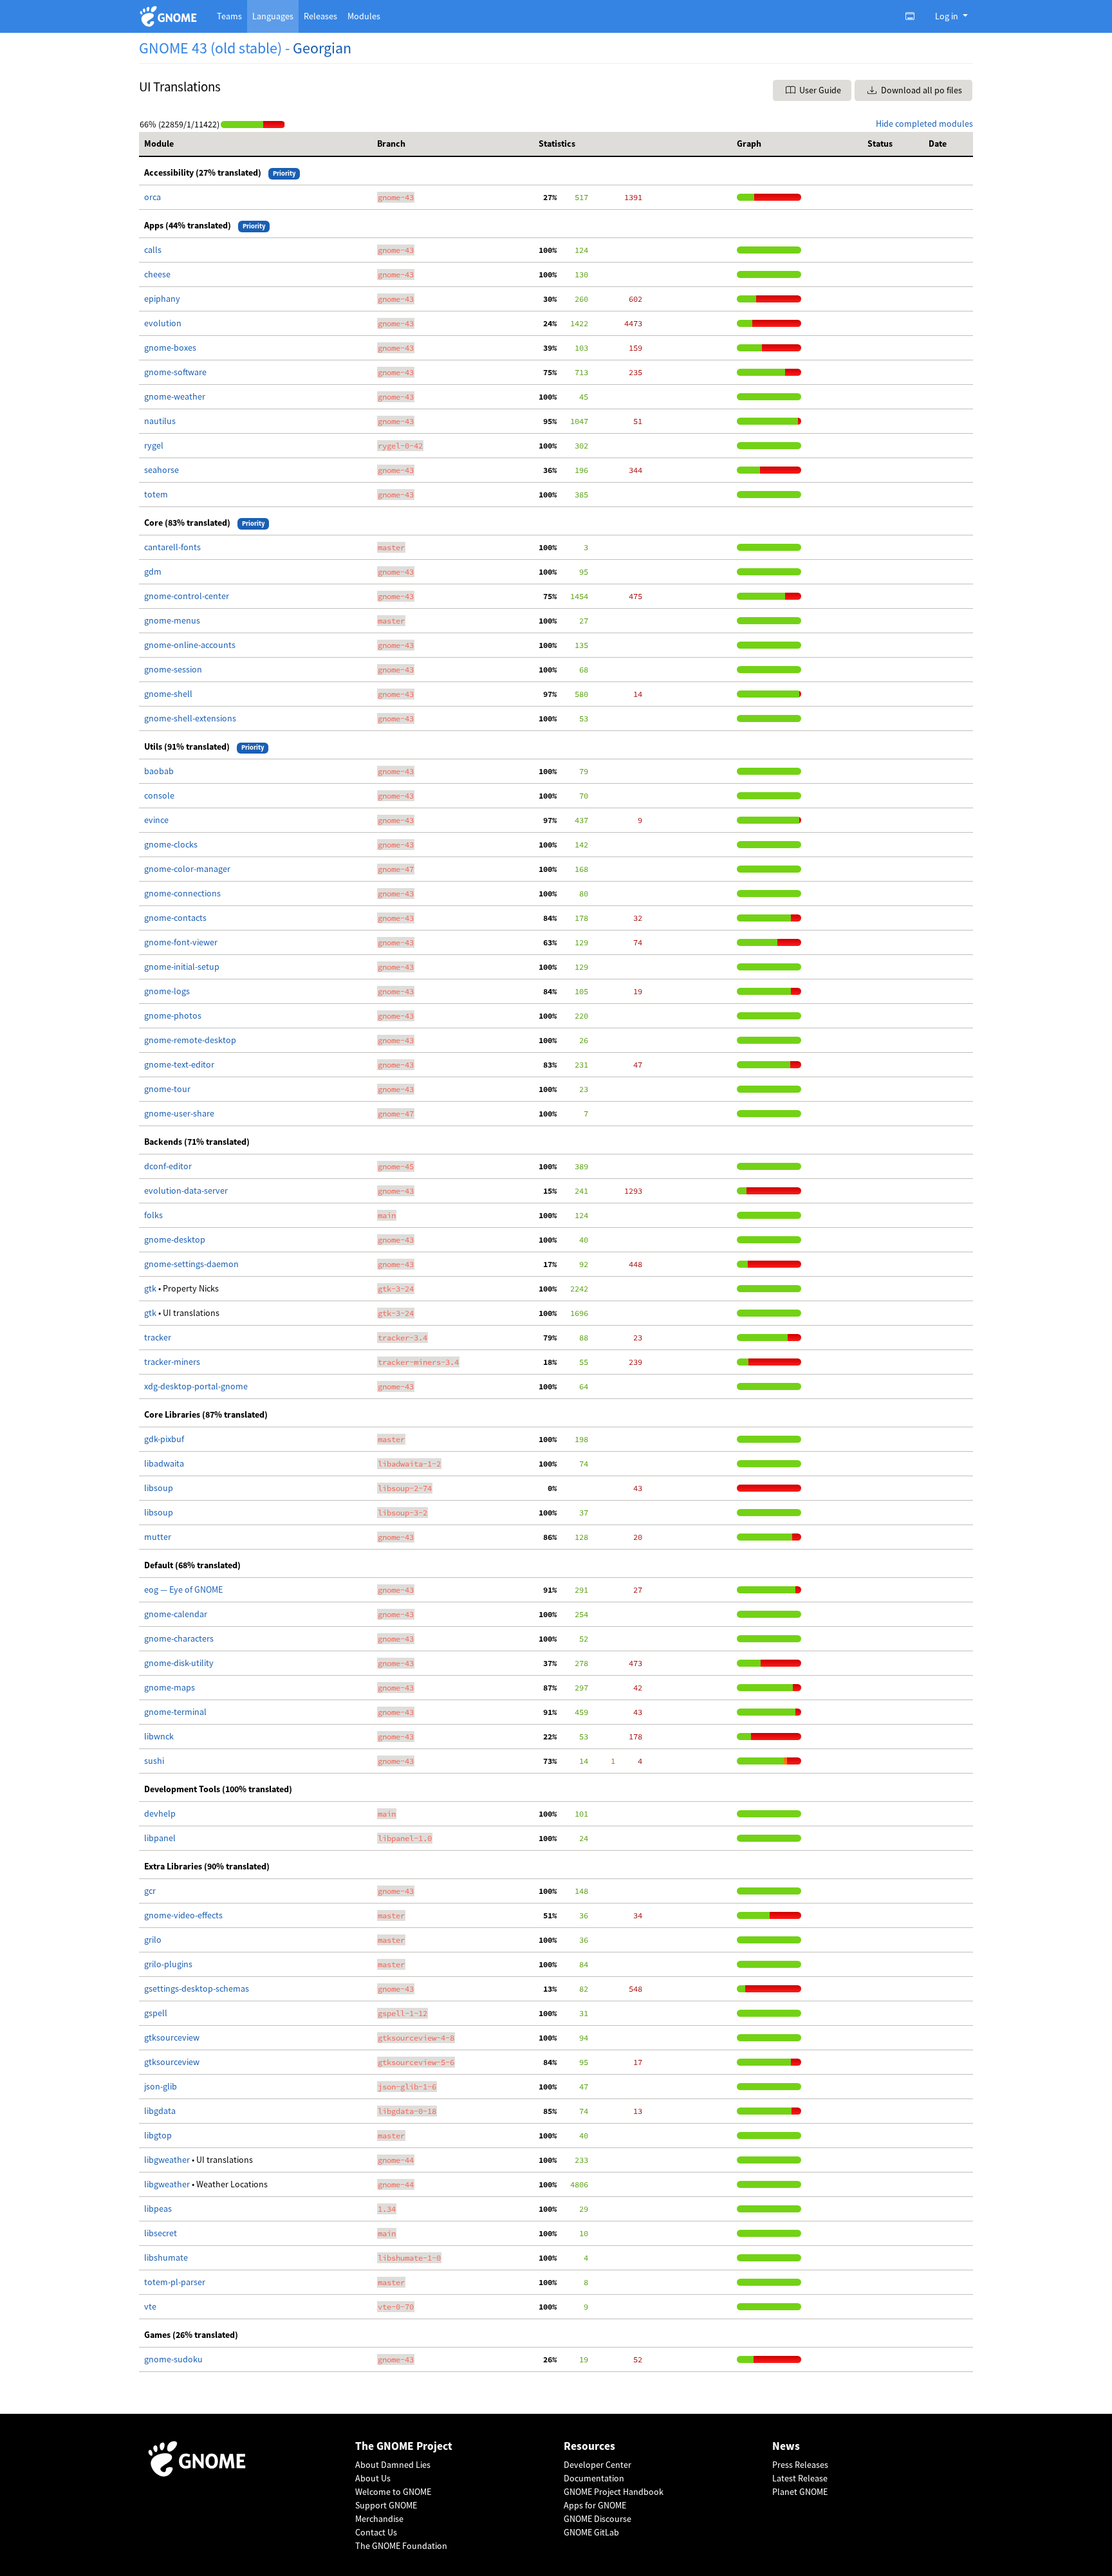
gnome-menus (172, 620)
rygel (154, 445)
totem (156, 494)
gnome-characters (179, 1638)
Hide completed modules (924, 124)
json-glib (161, 2086)
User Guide (819, 90)
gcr (150, 1891)
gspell (156, 2013)
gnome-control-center (187, 596)
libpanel (160, 1838)
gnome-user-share (179, 1113)
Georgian (322, 48)
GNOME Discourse (598, 2519)
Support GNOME (386, 2505)
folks (153, 1215)
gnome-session (173, 669)
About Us (373, 2478)
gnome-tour (167, 1089)
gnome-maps (170, 1687)
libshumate (166, 2257)
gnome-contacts (175, 918)
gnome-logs (167, 991)
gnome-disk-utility (179, 1663)
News (786, 2446)
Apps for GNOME (595, 2505)
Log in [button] (948, 16)
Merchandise (379, 2519)
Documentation (594, 2478)
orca (153, 197)
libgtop (158, 2135)
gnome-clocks (171, 844)
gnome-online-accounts (190, 645)
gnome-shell (168, 694)
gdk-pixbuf (164, 1439)
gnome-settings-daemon (191, 1264)
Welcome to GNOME (393, 2492)
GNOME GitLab (591, 2532)
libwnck (159, 1736)
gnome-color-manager (187, 869)
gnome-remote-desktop (190, 1040)
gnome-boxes (170, 347)
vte (150, 2306)
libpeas (158, 2209)
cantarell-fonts (172, 547)
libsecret (161, 2233)
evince (156, 820)
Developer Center (598, 2465)
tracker (158, 1337)
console (159, 795)
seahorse (162, 470)
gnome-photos (173, 1015)
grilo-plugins (168, 1964)
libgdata (160, 2111)
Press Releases (800, 2465)
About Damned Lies (393, 2465)
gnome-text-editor (179, 1064)
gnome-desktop (175, 1239)
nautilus (160, 421)
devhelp (160, 1813)
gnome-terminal (175, 1712)
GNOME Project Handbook (614, 2492)
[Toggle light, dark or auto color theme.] (914, 16)
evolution (163, 323)
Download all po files (921, 90)
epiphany (162, 299)
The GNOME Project (404, 2446)
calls (153, 250)
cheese (157, 274)
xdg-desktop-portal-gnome (196, 1386)
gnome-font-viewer (181, 942)
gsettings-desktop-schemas (197, 1988)
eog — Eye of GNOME (183, 1589)
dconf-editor (168, 1166)
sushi (154, 1761)
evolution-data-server (186, 1191)
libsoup (159, 1488)
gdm (153, 571)
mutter (158, 1537)
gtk (151, 1288)
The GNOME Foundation (401, 2546)
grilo (153, 1940)
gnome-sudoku (173, 2359)
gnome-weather (175, 396)
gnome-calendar (176, 1614)
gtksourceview (172, 2037)
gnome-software (175, 372)
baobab (159, 771)
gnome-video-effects (183, 1915)
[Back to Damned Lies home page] (170, 16)
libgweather (168, 2160)
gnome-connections (182, 893)
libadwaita (164, 1463)
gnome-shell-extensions (190, 718)
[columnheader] (255, 144)
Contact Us (376, 2532)
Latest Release (800, 2478)
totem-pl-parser (175, 2282)
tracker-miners (172, 1362)
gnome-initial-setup (182, 967)
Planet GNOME (800, 2492)
